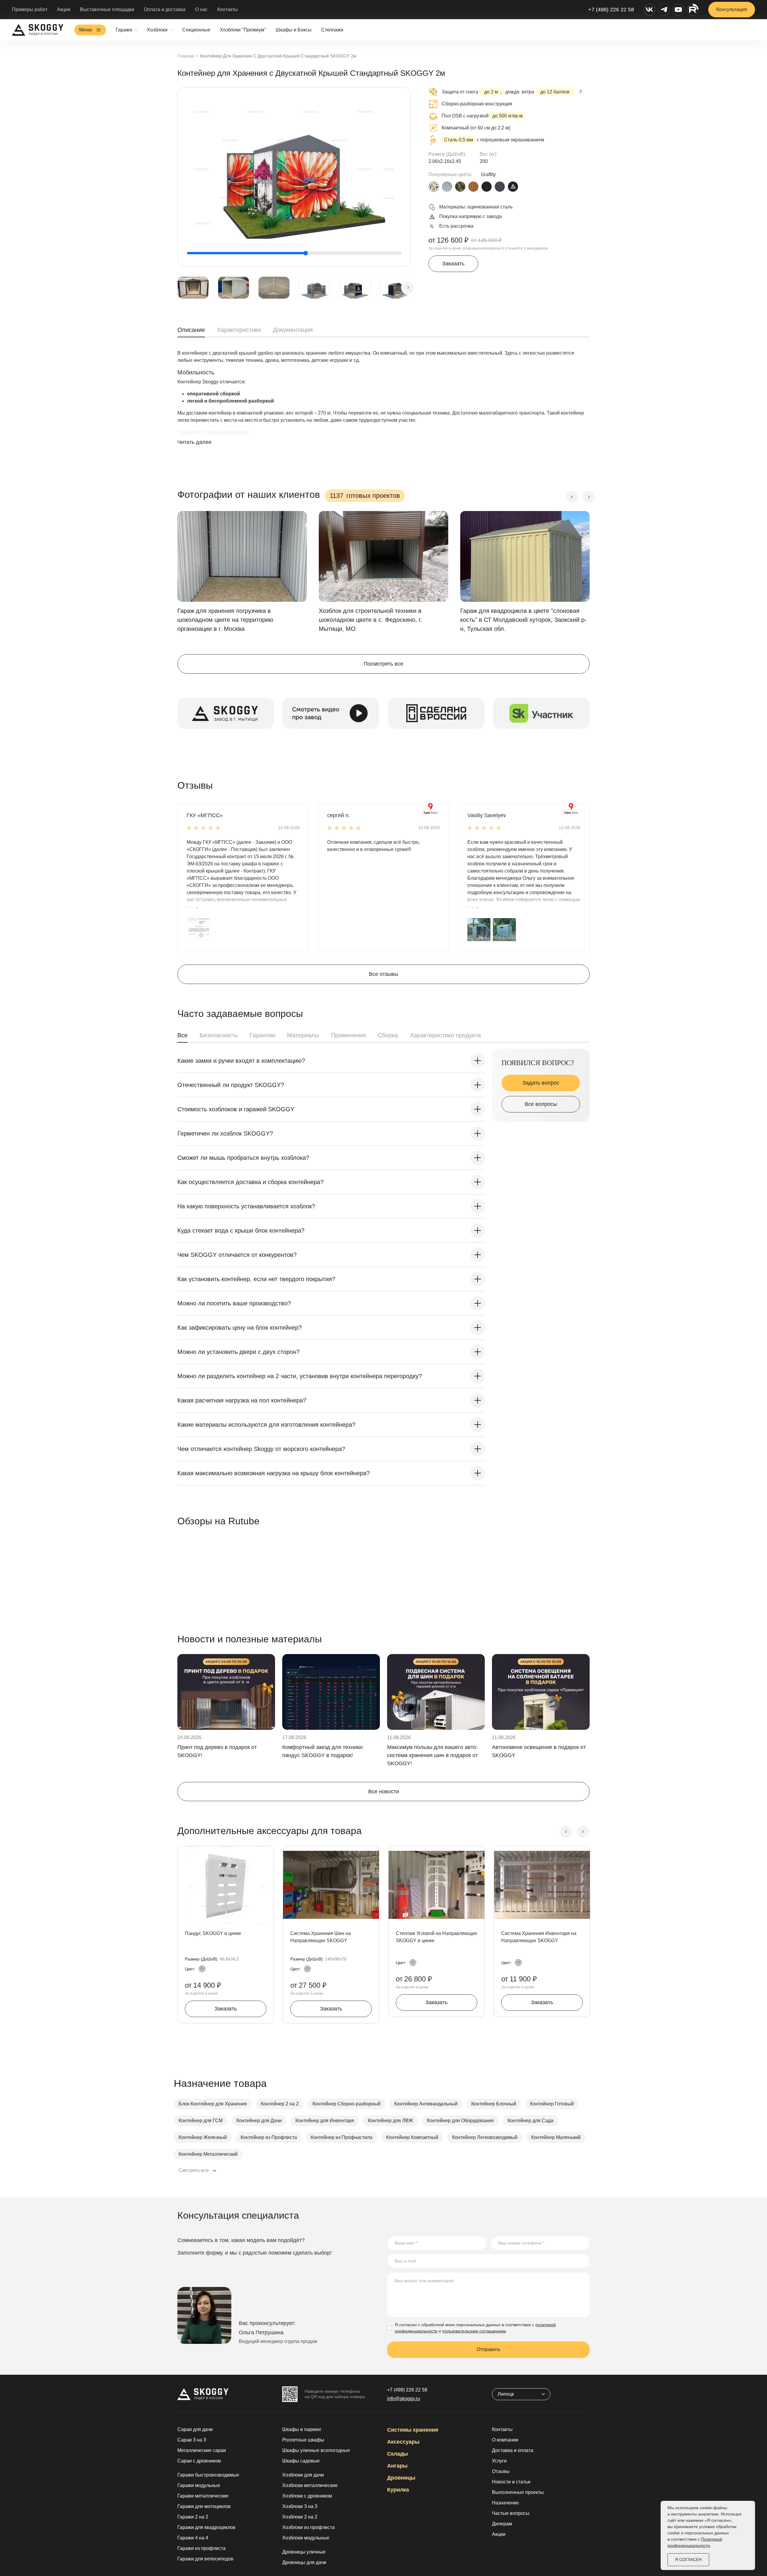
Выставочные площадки (107, 9)
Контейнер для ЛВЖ (391, 2121)
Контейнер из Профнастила (342, 2137)
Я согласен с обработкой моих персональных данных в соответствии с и (475, 2328)
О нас (201, 9)
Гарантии (262, 1035)
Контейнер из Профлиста (269, 2137)
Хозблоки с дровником (307, 2496)
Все (182, 1035)
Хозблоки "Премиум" (243, 30)
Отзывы (501, 2471)
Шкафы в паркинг (302, 2429)
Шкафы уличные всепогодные (316, 2450)
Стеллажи (332, 30)
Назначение (505, 2503)
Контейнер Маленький (556, 2137)
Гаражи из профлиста (201, 2548)
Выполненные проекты (518, 2492)
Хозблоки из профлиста (308, 2527)
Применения (348, 1035)
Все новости (384, 1792)
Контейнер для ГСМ (201, 2121)
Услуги (499, 2461)
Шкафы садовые (301, 2461)
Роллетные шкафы (303, 2440)
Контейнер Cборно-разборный (346, 2104)
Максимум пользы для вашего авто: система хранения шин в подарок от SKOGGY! (432, 1755)
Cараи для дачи (195, 2429)
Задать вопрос (541, 1083)
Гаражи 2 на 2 (193, 2517)
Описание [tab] (191, 330)
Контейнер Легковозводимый (485, 2137)
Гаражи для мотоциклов (204, 2506)
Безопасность (219, 1035)
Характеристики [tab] (239, 330)
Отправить (489, 2349)
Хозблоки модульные (306, 2538)
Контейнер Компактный (412, 2137)
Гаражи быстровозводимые (208, 2475)
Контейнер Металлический (208, 2154)
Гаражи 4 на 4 (193, 2538)
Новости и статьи (511, 2482)
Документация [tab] (293, 330)
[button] (198, 929)
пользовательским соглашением (474, 2331)
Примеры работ (30, 9)
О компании (505, 2440)
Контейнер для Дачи (259, 2121)
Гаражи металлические (203, 2496)
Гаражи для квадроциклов (206, 2527)
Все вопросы (541, 1104)
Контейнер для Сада (530, 2121)
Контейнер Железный (203, 2137)
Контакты (228, 9)
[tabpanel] (383, 403)
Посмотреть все (383, 664)
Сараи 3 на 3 (192, 2440)
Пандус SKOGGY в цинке (213, 1933)
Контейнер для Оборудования (460, 2121)
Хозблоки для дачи (303, 2475)
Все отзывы (383, 974)
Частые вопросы (511, 2513)
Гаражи (124, 30)
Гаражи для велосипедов (205, 2559)
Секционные (196, 30)
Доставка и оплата (513, 2450)
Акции (64, 9)
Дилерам (502, 2524)
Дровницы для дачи (304, 2562)
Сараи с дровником (199, 2461)
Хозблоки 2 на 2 (300, 2517)
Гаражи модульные (199, 2485)
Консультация (732, 9)
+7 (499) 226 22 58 (611, 10)
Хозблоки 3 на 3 (300, 2506)
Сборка (388, 1035)
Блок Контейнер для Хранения (213, 2104)
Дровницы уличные (304, 2552)
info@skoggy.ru (404, 2399)
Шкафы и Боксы (294, 30)
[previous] (572, 497)
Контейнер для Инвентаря (325, 2121)
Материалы (303, 1035)
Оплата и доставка (165, 9)
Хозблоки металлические (310, 2485)
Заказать (453, 264)
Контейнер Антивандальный (426, 2104)
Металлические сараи (202, 2450)
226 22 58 (407, 2390)
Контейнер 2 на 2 (280, 2104)
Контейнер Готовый (552, 2104)
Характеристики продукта (445, 1035)
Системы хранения (413, 2430)
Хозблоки (157, 30)
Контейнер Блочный (494, 2104)
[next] (408, 288)
